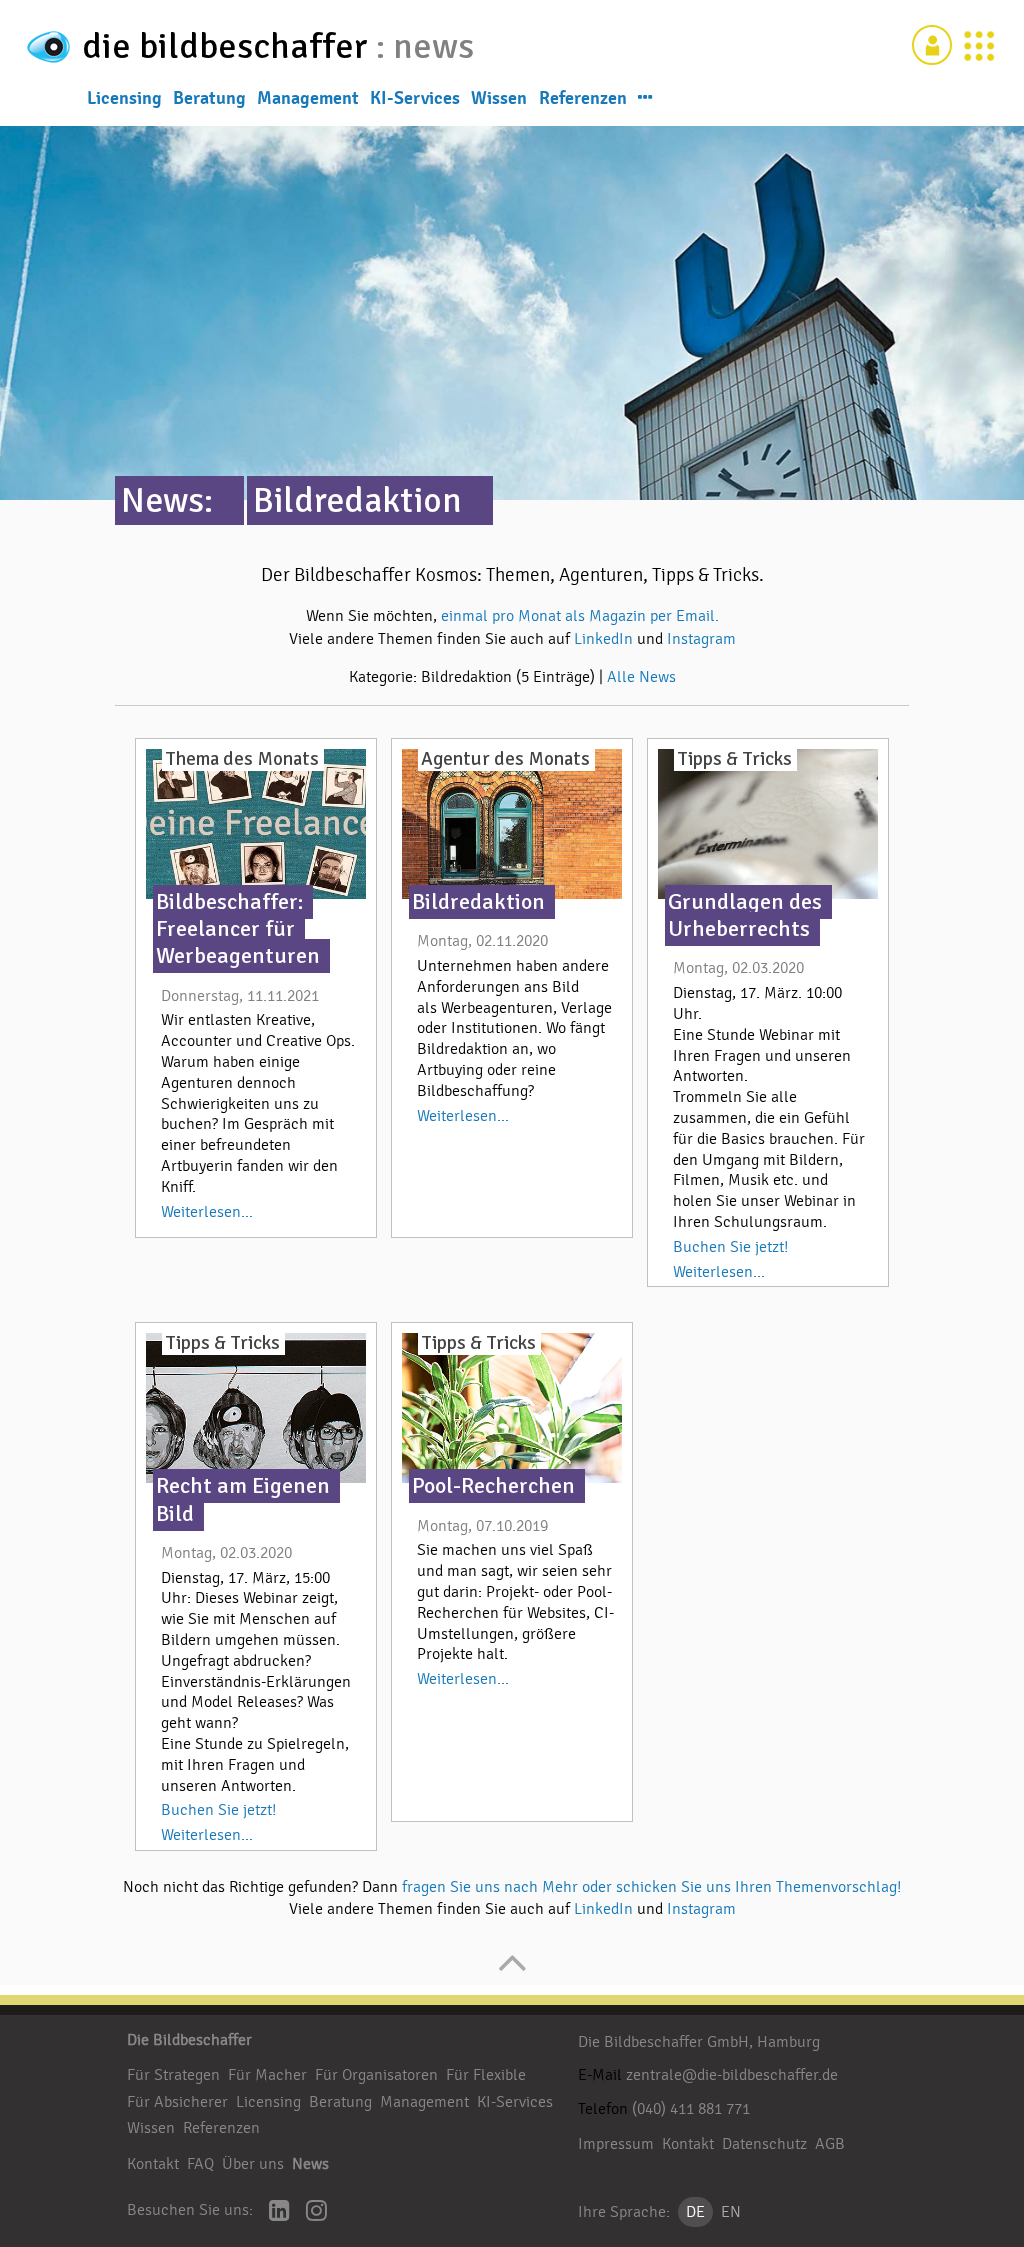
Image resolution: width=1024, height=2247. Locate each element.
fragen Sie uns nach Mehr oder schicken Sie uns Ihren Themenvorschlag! (651, 1887)
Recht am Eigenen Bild (243, 1499)
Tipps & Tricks (734, 759)
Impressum (616, 2144)
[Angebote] (979, 45)
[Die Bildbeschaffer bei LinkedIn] (279, 2212)
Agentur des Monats (505, 759)
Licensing (124, 98)
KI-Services (415, 98)
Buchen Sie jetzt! (730, 1247)
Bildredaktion (357, 500)
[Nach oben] (512, 1973)
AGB (830, 2144)
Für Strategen (173, 2075)
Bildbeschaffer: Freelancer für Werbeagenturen (238, 929)
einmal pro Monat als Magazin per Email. (580, 616)
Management (308, 98)
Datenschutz (764, 2144)
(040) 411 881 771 (691, 2109)
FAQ (200, 2164)
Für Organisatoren (376, 2075)
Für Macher (267, 2075)
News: (167, 500)
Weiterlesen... (207, 1212)
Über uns (253, 2164)
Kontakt (153, 2164)
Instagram (701, 639)
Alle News (641, 677)
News (310, 2164)
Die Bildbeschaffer (189, 2040)
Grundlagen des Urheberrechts (745, 915)
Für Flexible (486, 2075)
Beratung (209, 98)
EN (731, 2212)
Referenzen (583, 98)
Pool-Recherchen (493, 1486)
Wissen (499, 98)
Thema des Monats (242, 759)
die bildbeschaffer (229, 46)
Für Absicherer (177, 2102)
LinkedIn (605, 639)
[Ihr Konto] (932, 45)
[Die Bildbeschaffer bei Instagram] (316, 2212)
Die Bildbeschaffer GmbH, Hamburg (699, 2042)
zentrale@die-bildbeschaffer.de (732, 2075)
